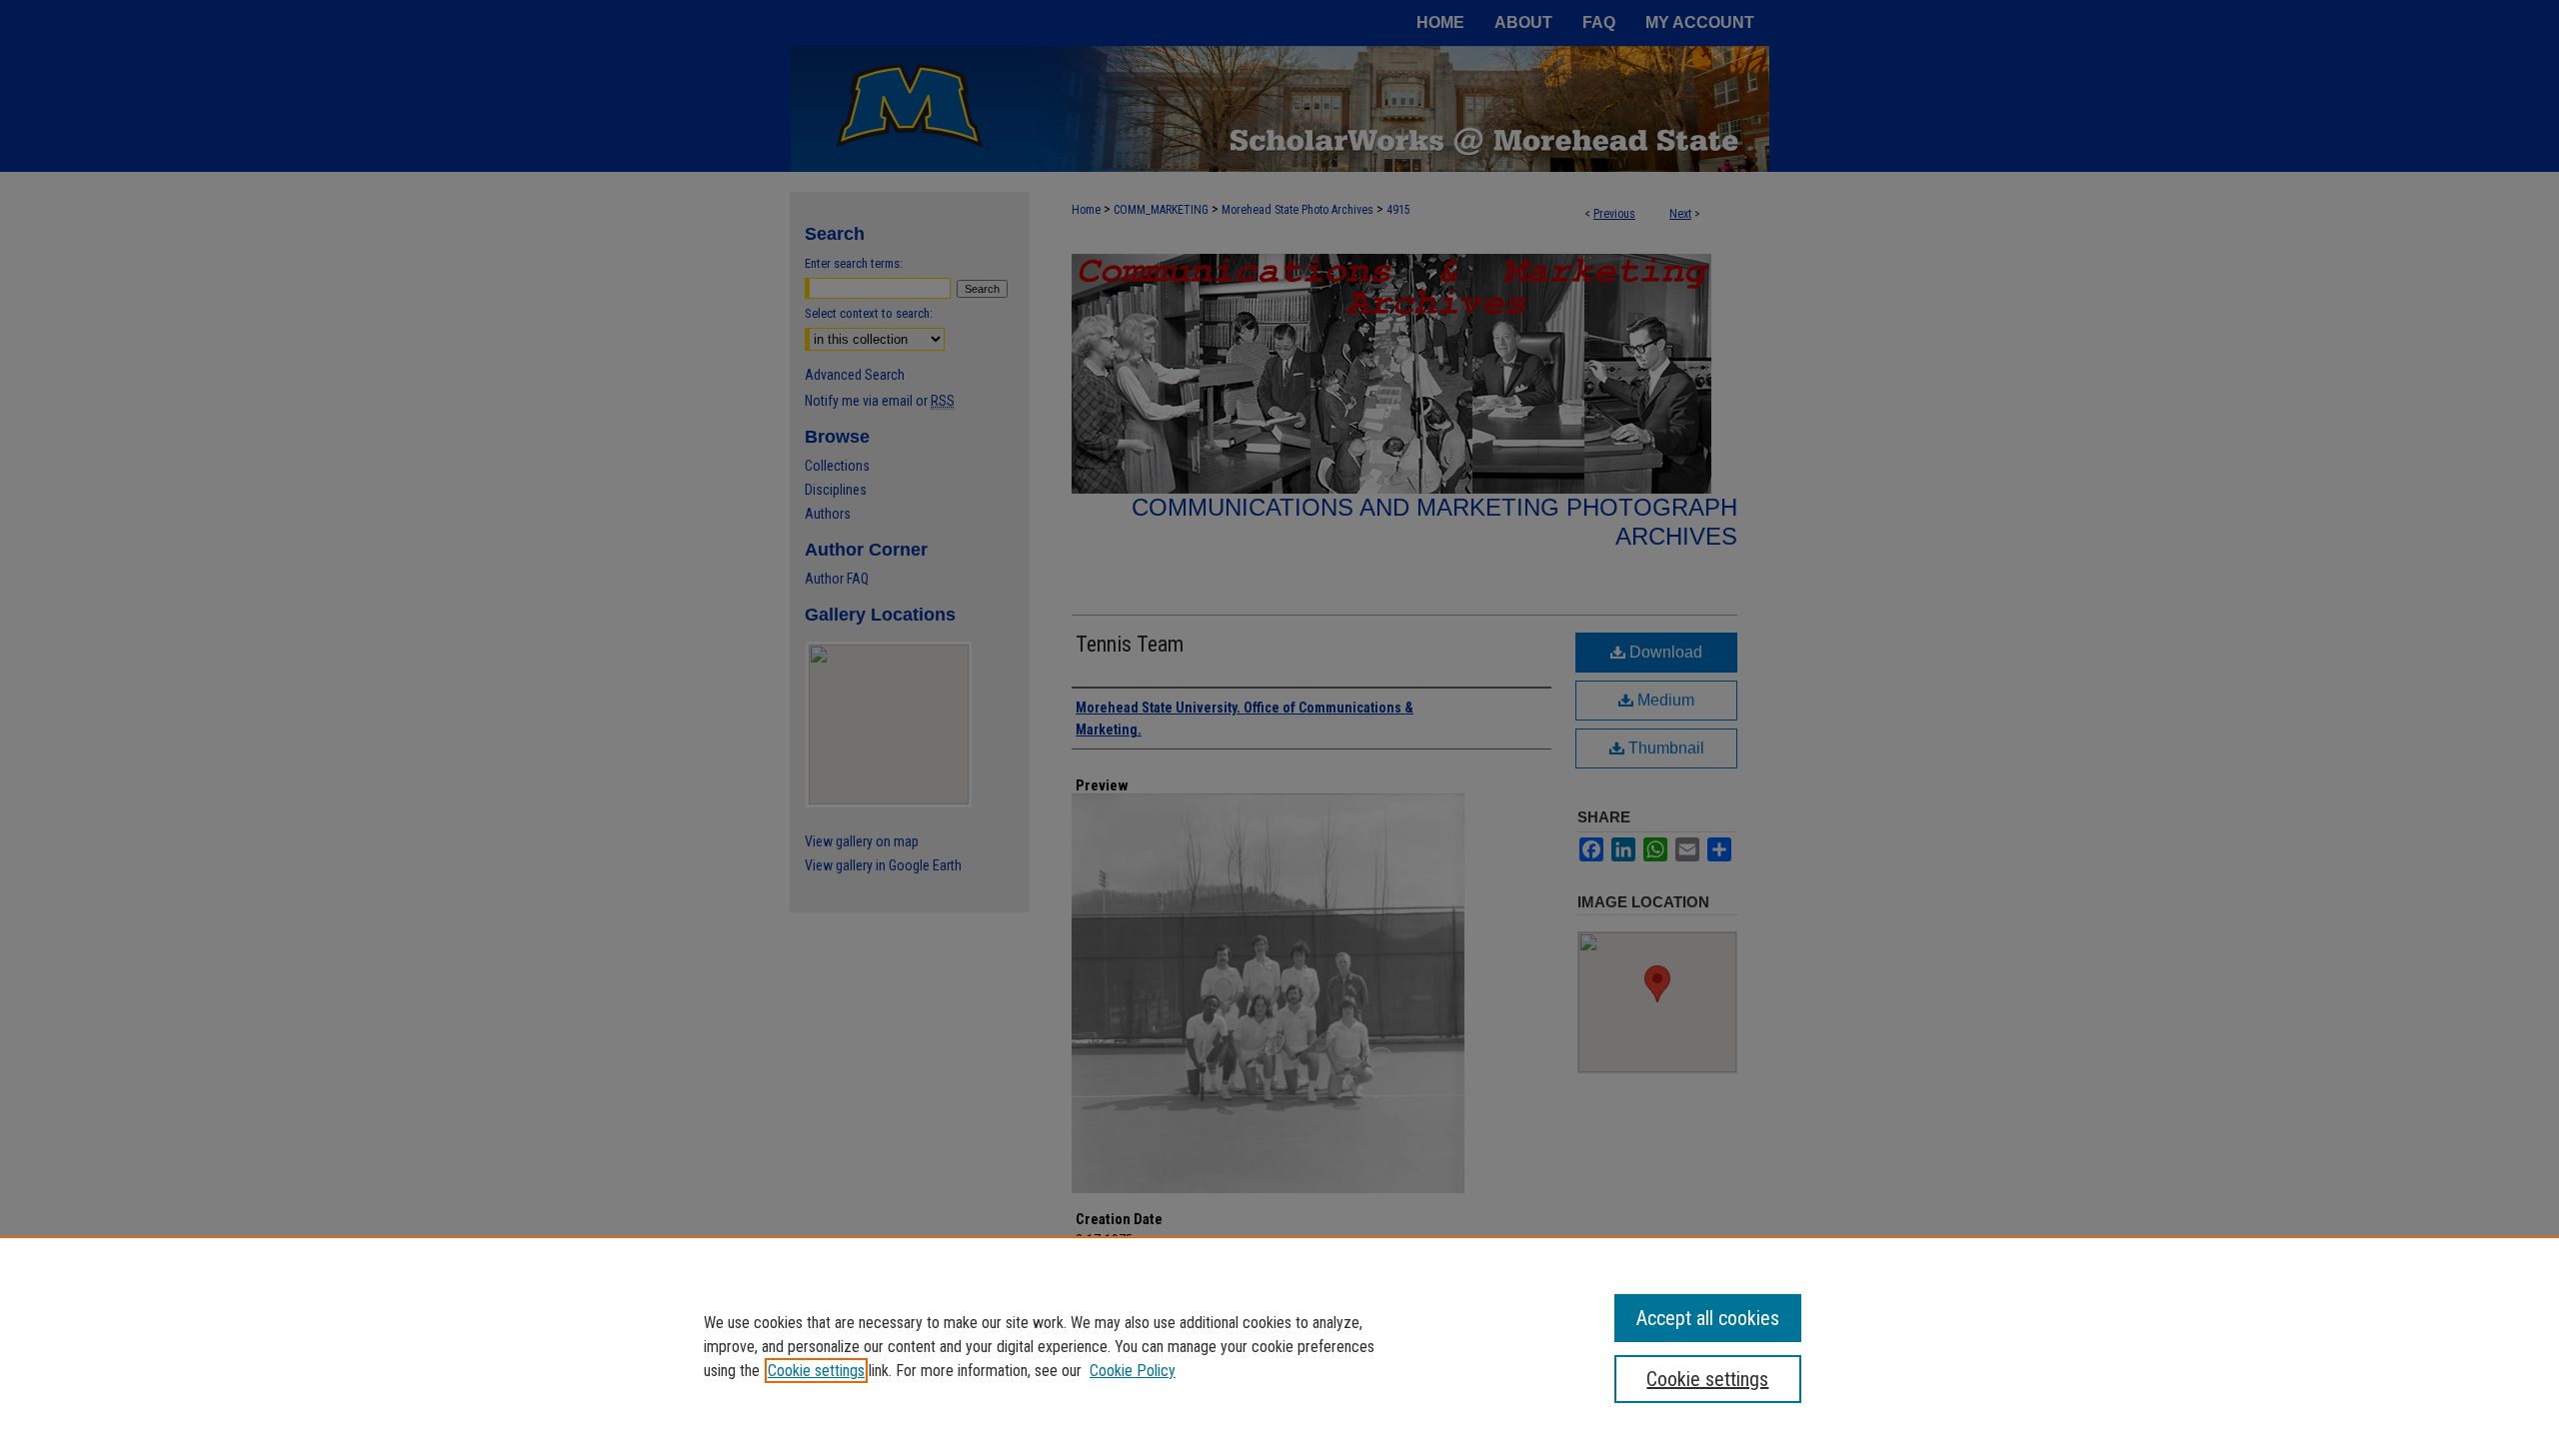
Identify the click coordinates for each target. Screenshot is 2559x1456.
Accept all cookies (1708, 1318)
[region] (1279, 1346)
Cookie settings (816, 1371)
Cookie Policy (1133, 1371)
